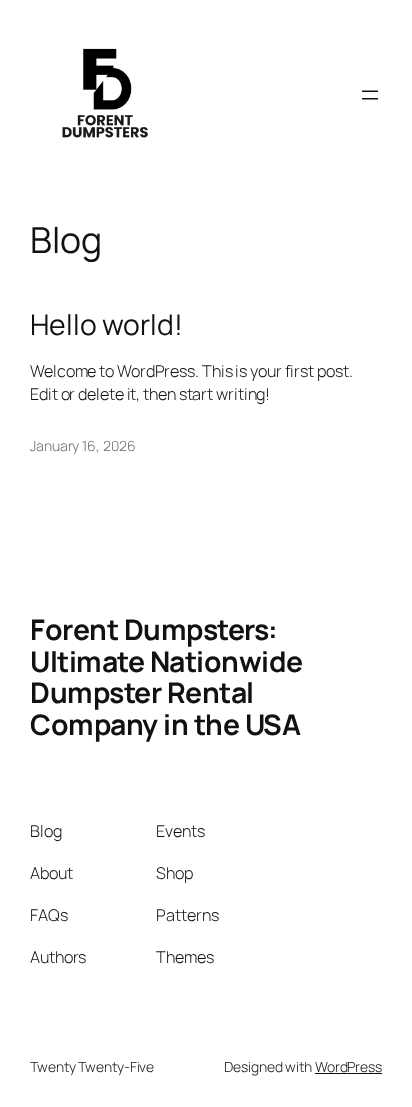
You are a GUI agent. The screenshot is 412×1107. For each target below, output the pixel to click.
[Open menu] (370, 95)
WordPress (348, 1066)
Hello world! (106, 325)
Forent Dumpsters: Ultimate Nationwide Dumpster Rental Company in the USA (166, 677)
